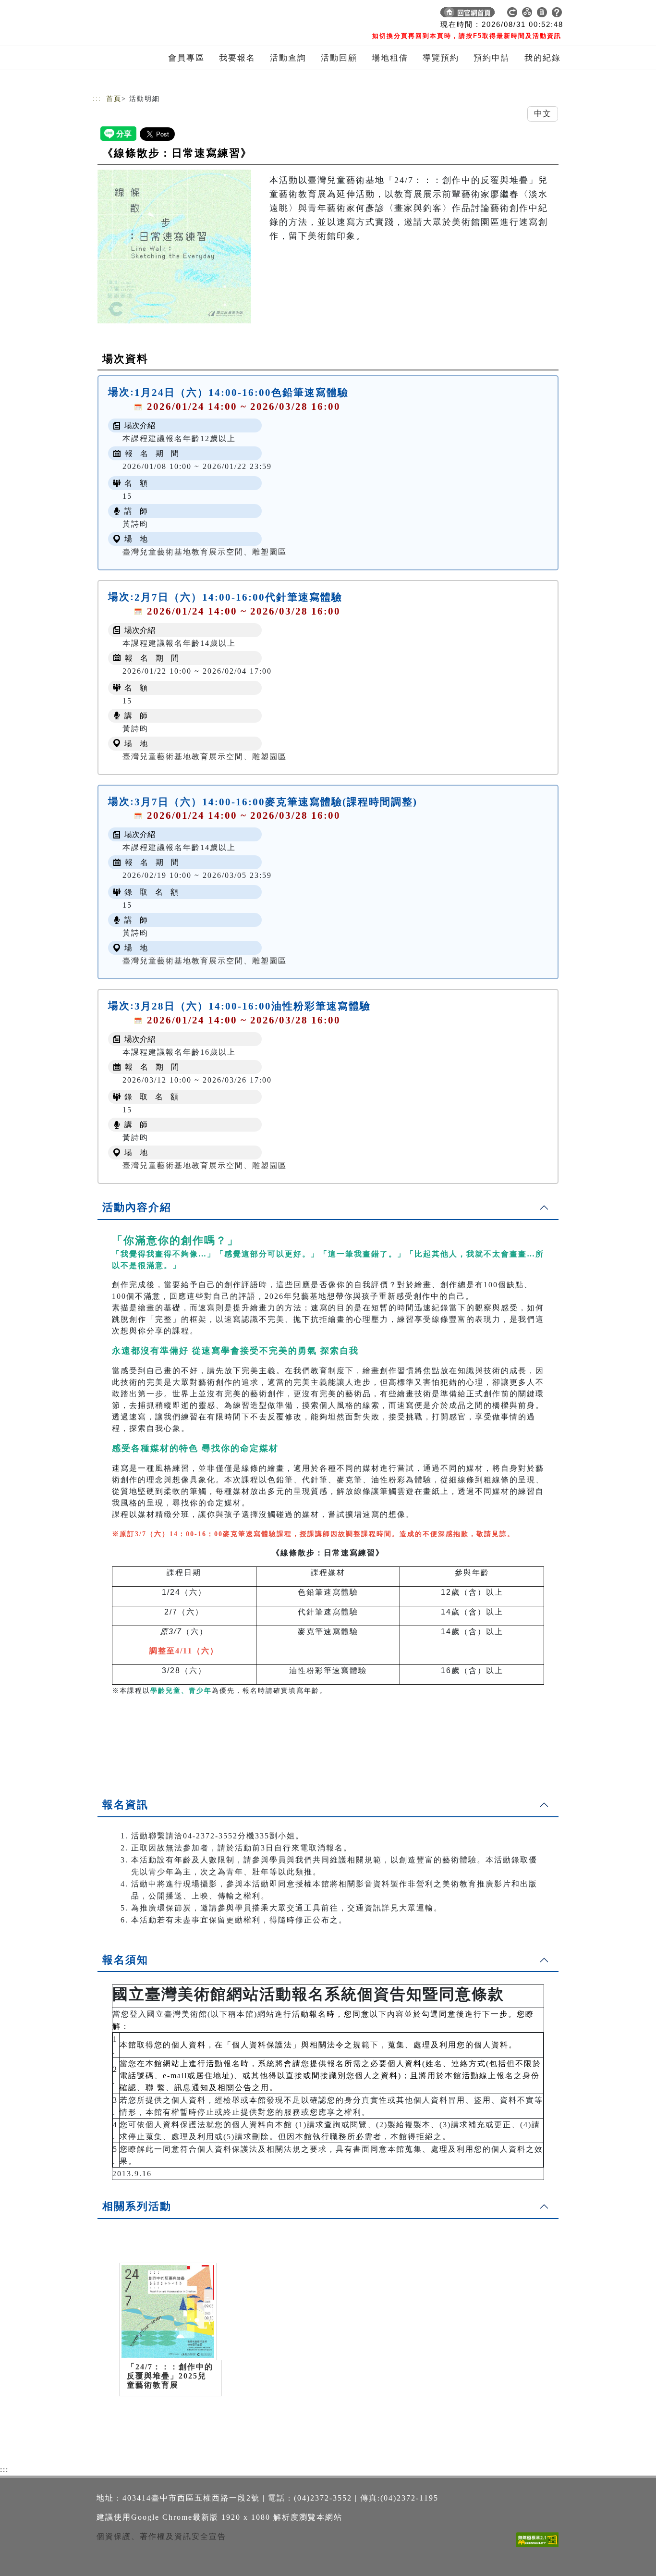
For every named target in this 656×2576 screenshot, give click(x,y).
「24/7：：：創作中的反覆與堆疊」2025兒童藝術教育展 (170, 2376)
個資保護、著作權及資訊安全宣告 (161, 2536)
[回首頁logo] (160, 14)
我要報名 (237, 58)
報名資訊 (125, 1805)
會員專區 (186, 58)
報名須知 (125, 1960)
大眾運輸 (416, 1908)
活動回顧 (339, 58)
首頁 (114, 99)
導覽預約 (441, 58)
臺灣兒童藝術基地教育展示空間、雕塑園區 (205, 552)
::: (97, 99)
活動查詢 (288, 58)
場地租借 (390, 58)
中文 (543, 114)
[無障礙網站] (540, 2547)
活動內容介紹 (137, 1207)
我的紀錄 (543, 58)
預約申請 (492, 58)
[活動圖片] (174, 247)
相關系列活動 (137, 2206)
